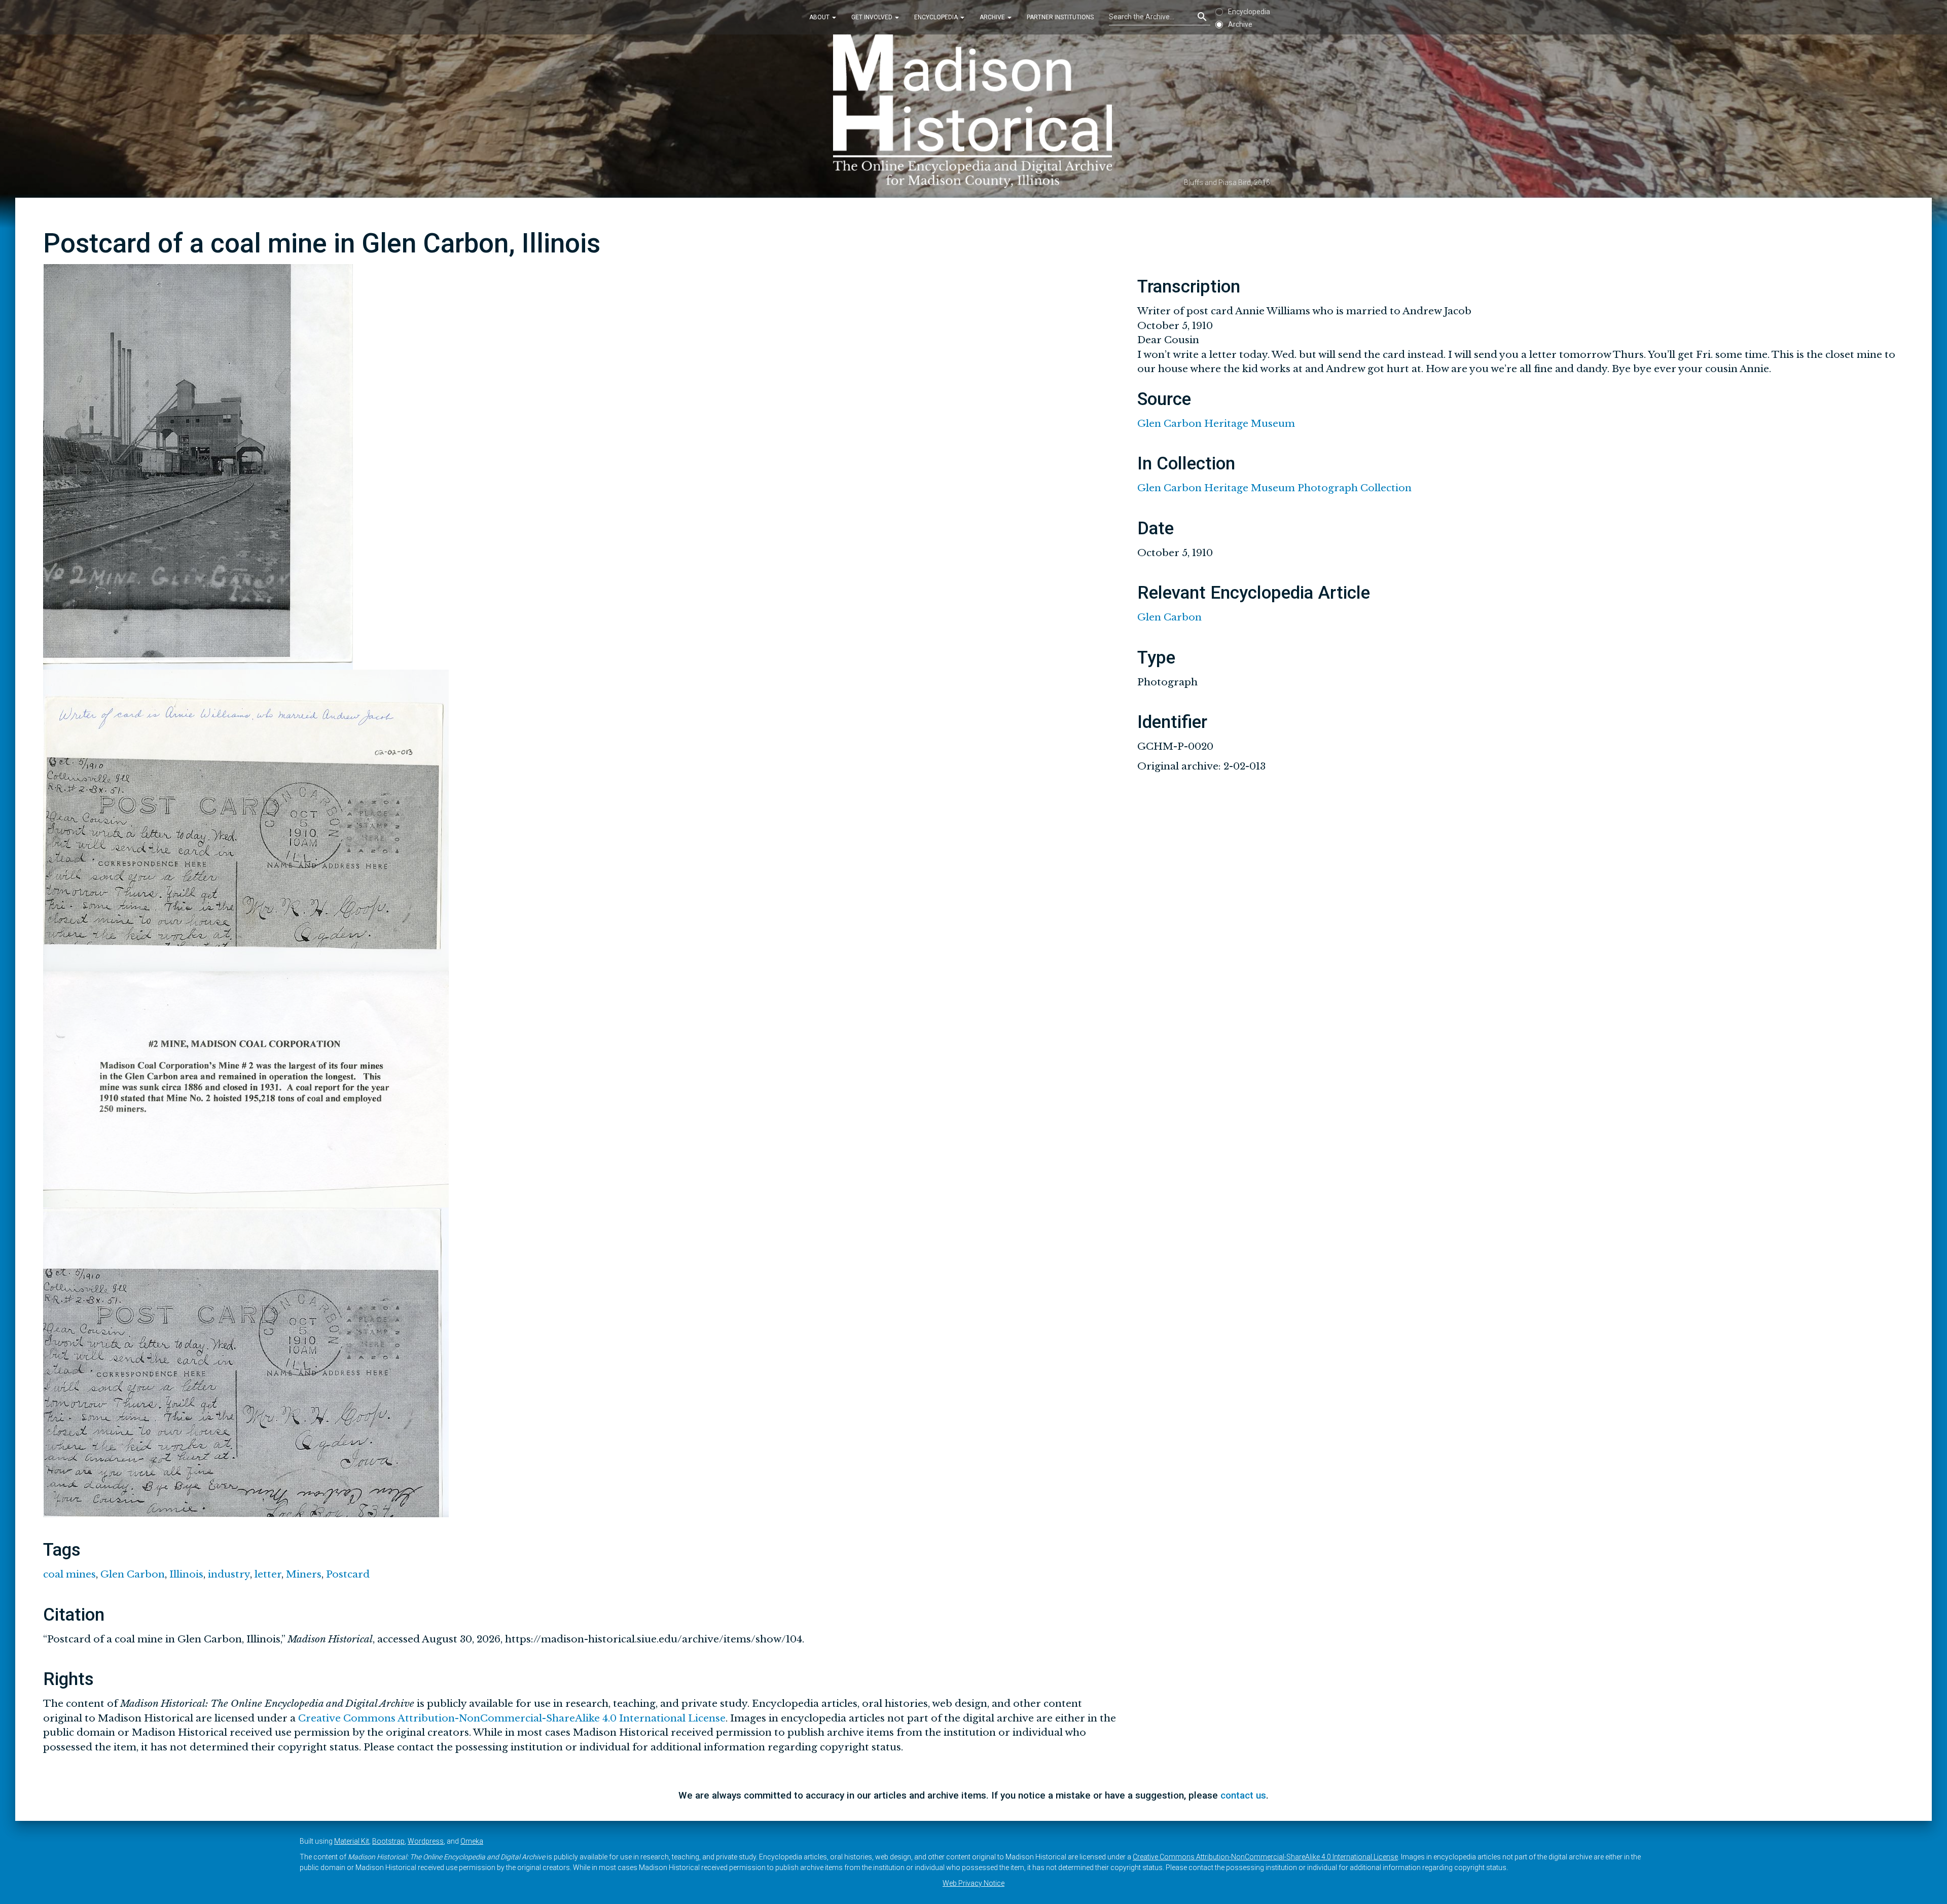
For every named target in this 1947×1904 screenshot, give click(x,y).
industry (229, 1574)
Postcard (348, 1574)
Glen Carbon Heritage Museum (1216, 424)
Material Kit (352, 1841)
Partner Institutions (1060, 17)
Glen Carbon (133, 1574)
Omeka (472, 1841)
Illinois (186, 1574)
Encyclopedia (937, 17)
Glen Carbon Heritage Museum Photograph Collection (1274, 488)
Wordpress (426, 1841)
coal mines (69, 1574)
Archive (993, 17)
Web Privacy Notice (974, 1883)
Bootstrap (388, 1841)
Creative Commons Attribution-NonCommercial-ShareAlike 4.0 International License (512, 1718)
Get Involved (873, 17)
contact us (1243, 1795)
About (820, 17)
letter (268, 1574)
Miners (304, 1574)
